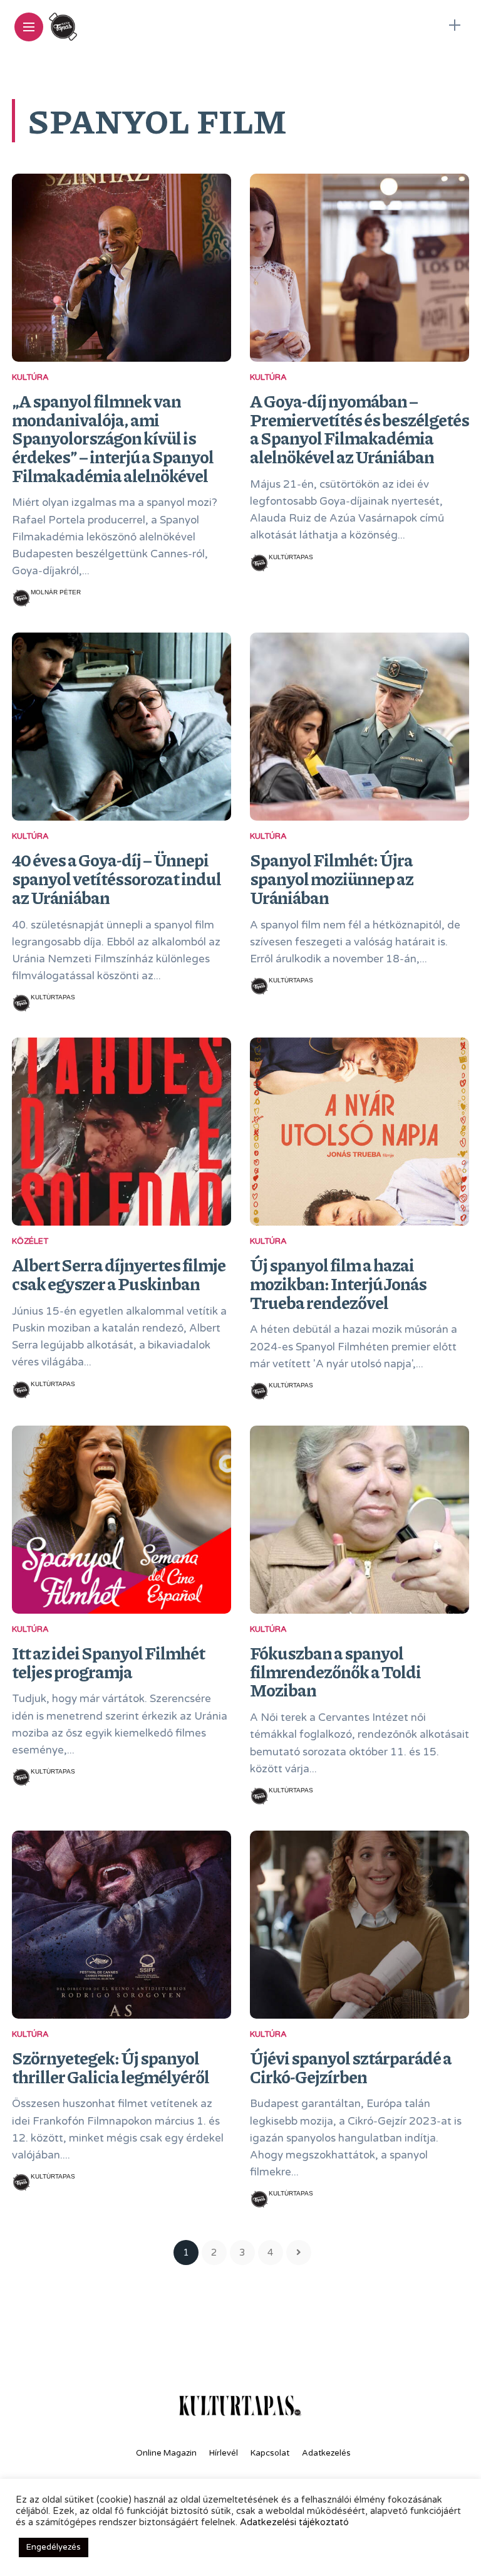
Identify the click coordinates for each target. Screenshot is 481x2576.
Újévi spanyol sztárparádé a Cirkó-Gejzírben (351, 2067)
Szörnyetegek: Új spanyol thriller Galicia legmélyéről (111, 2067)
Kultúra (30, 377)
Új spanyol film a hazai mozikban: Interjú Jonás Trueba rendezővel (338, 1283)
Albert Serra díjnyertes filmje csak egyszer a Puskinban (119, 1274)
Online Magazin (166, 2453)
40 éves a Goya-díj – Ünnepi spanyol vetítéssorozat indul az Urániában (116, 878)
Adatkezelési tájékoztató (294, 2522)
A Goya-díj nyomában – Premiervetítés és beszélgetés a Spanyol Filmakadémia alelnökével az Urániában (359, 428)
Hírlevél (224, 2453)
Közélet (30, 1241)
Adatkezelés (326, 2453)
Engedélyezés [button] (54, 2547)
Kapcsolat (270, 2453)
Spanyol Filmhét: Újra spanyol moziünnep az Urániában (332, 878)
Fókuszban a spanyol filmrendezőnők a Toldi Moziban (335, 1671)
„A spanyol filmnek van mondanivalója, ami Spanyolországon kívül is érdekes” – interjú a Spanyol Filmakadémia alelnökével (113, 438)
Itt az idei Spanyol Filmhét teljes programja (108, 1662)
